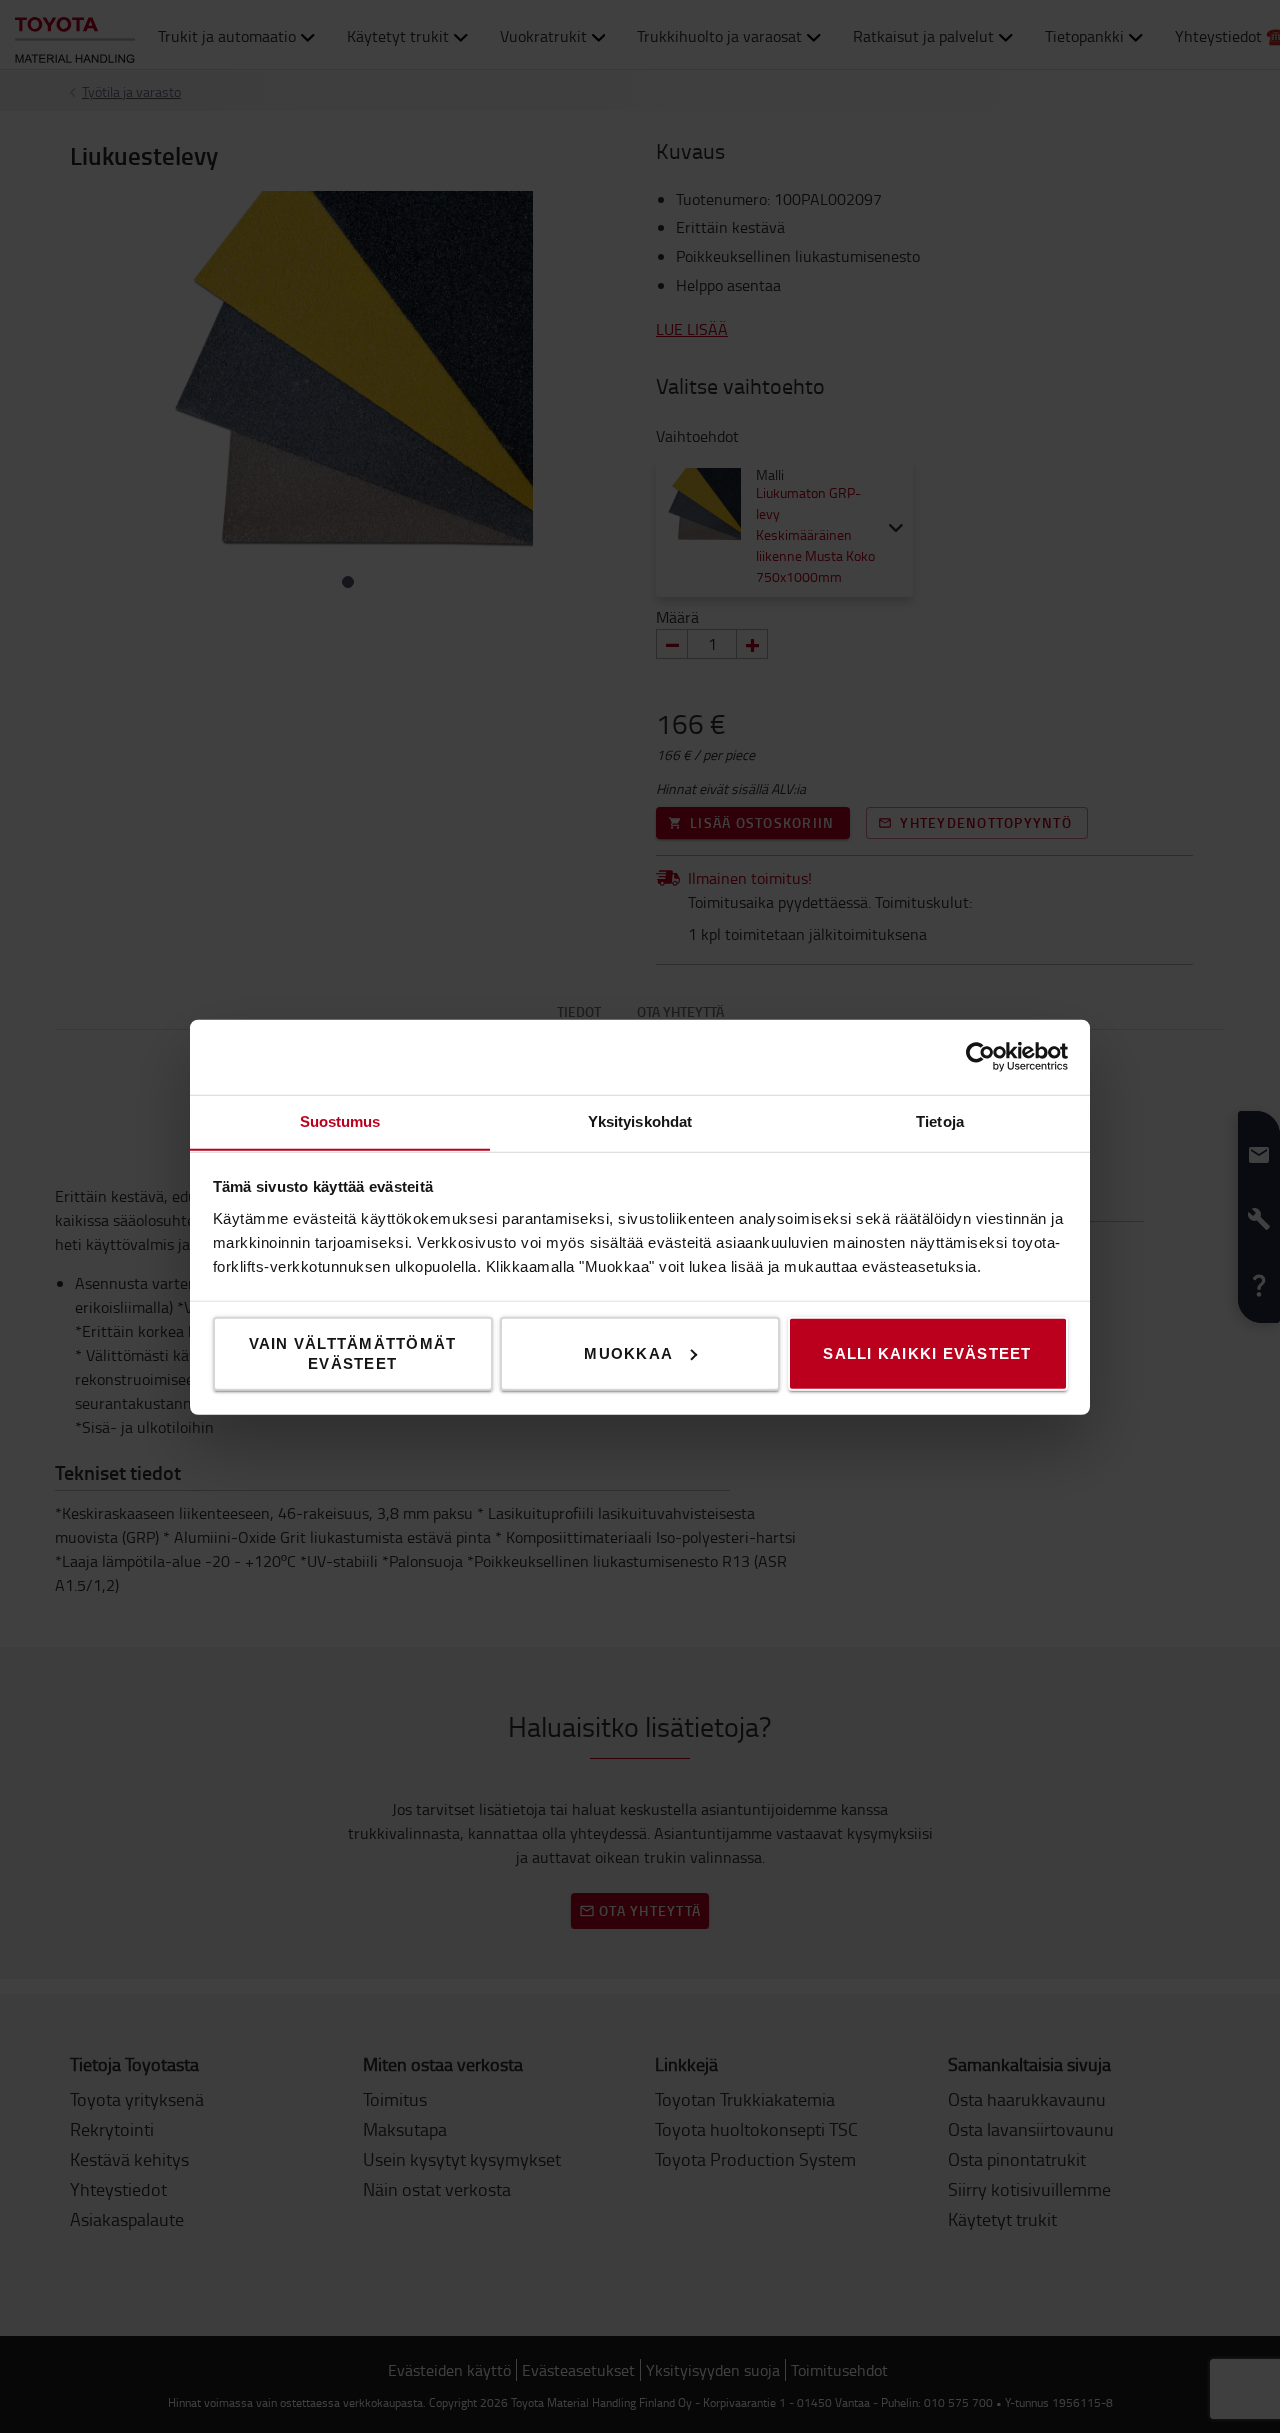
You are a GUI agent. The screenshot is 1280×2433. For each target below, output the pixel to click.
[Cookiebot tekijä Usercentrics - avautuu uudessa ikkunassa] (980, 1057)
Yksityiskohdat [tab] (640, 1120)
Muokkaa (628, 1352)
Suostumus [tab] (340, 1120)
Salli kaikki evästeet (927, 1352)
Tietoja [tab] (940, 1120)
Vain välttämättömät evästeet (353, 1352)
